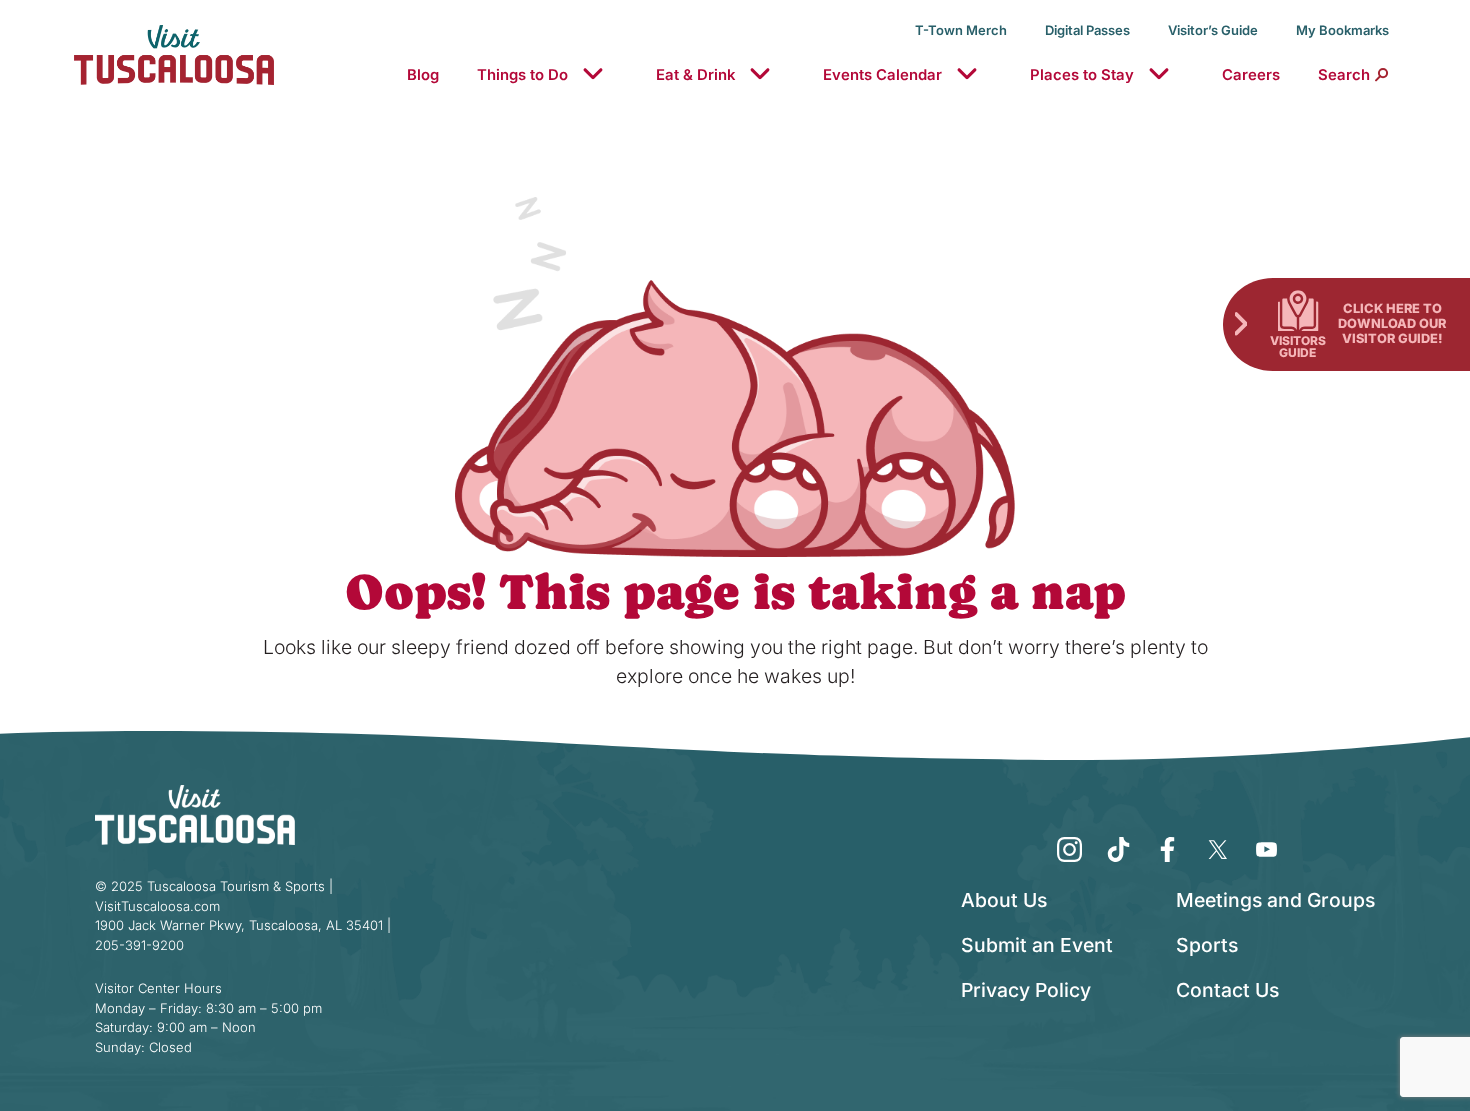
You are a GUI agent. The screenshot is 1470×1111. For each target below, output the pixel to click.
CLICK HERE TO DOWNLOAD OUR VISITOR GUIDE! (1392, 323)
